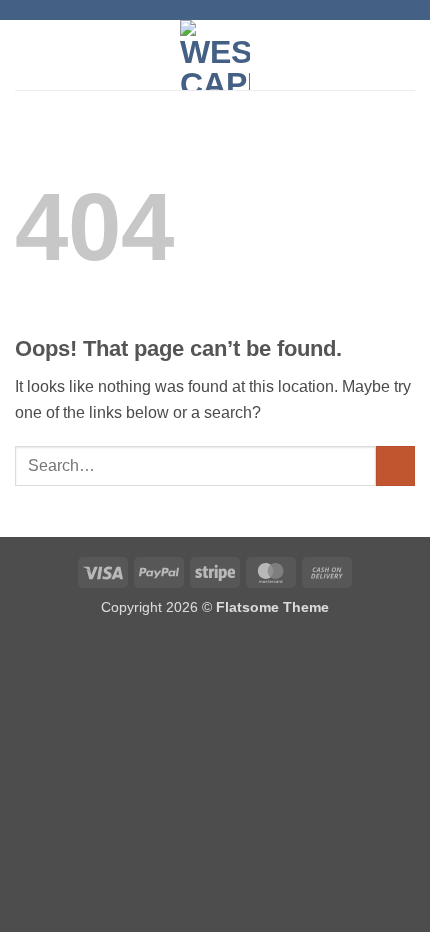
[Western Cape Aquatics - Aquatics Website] (215, 55)
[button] (27, 54)
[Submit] (395, 465)
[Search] (407, 55)
